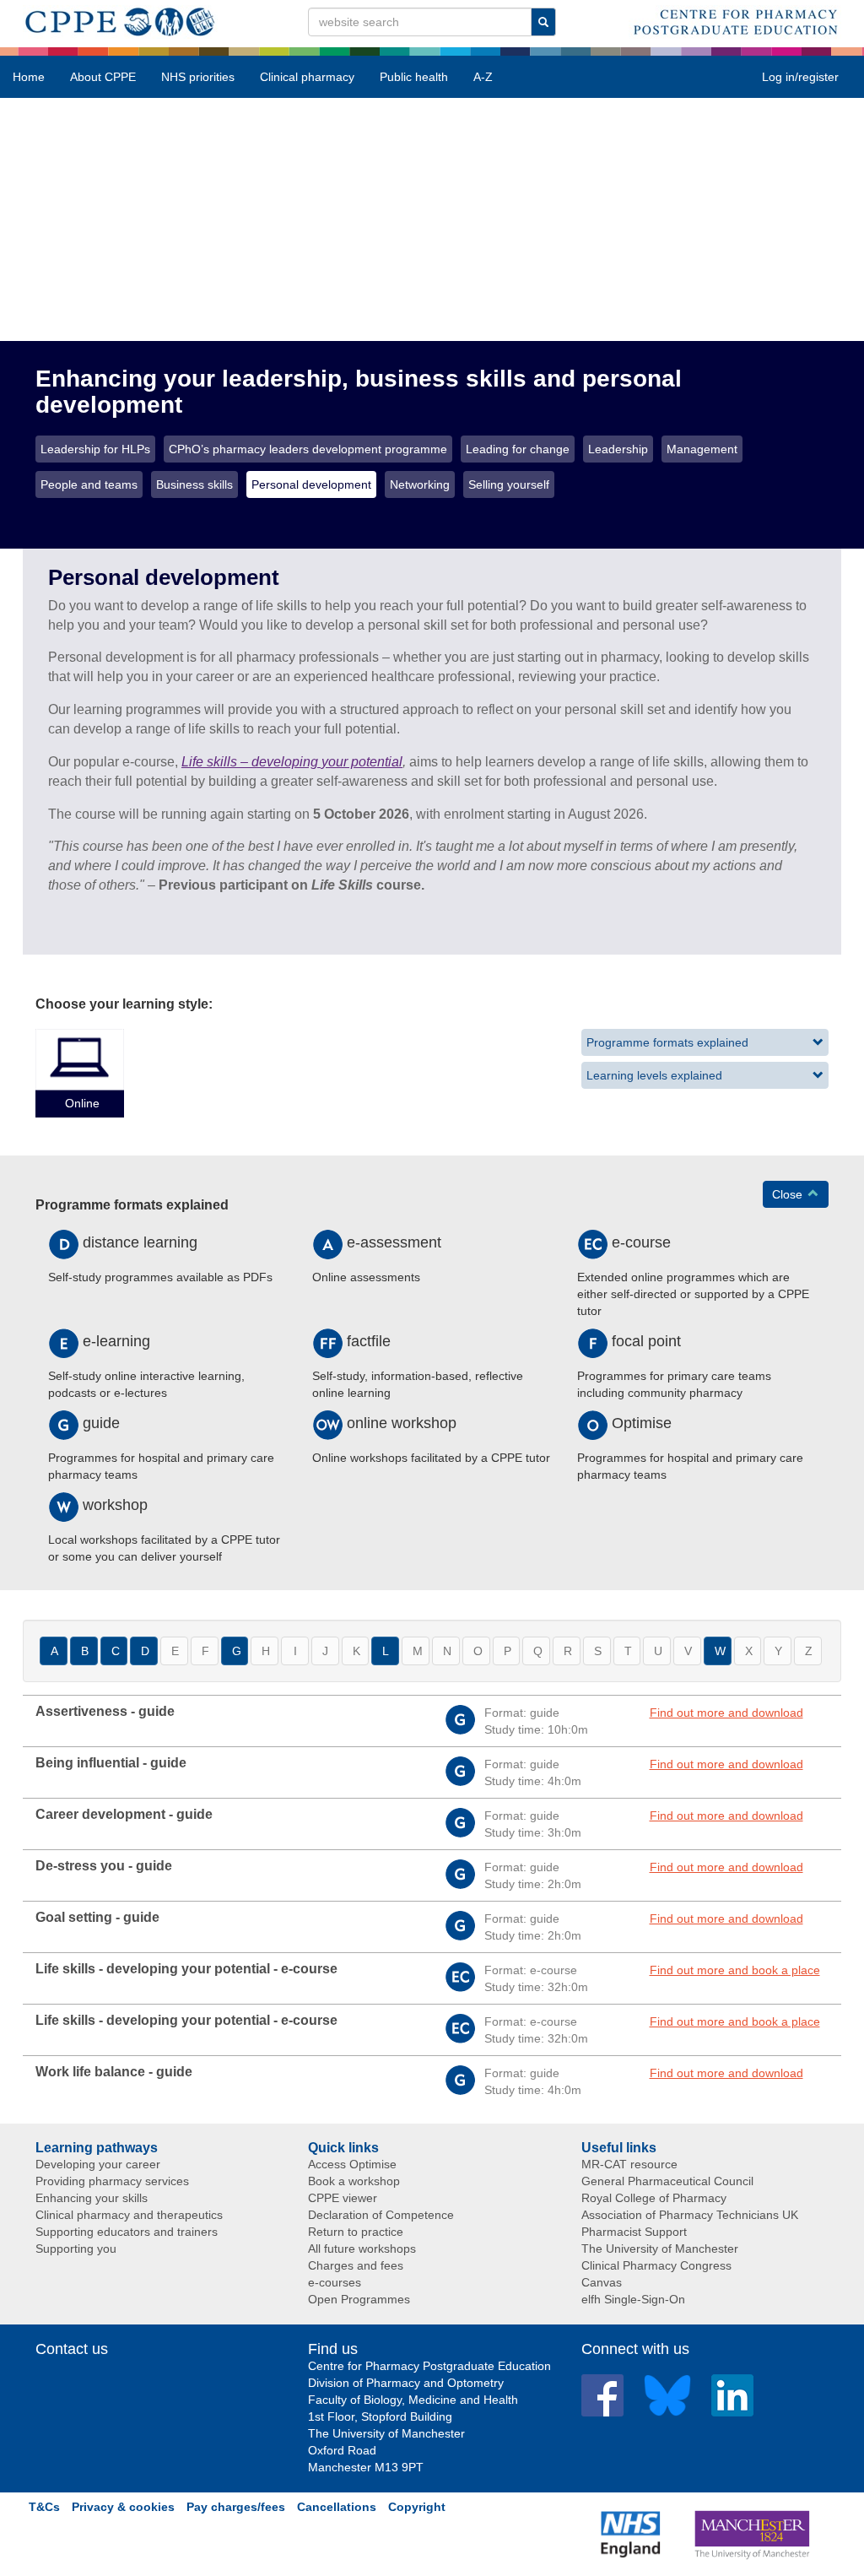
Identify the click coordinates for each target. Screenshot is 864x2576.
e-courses (335, 2282)
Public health (414, 77)
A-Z (483, 77)
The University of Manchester (660, 2249)
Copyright (417, 2507)
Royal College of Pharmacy (654, 2198)
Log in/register (800, 77)
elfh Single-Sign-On (633, 2299)
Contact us (72, 2349)
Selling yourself (509, 484)
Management (702, 449)
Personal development (311, 484)
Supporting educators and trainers (127, 2232)
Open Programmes (359, 2299)
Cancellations (337, 2507)
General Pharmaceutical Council (667, 2181)
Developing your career (98, 2164)
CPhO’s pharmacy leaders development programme (308, 449)
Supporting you (76, 2249)
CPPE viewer (343, 2198)
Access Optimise (352, 2164)
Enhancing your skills (92, 2198)
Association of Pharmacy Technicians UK (690, 2215)
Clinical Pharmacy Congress (656, 2265)
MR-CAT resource (629, 2164)
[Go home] (120, 19)
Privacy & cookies (123, 2507)
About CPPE (103, 77)
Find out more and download (726, 1713)
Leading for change (518, 449)
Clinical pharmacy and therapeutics (129, 2215)
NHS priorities (198, 77)
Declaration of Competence (381, 2215)
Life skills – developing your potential (292, 762)
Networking (420, 484)
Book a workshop (354, 2181)
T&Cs (44, 2507)
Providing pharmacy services (112, 2181)
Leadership (618, 449)
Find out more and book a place (735, 1970)
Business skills (194, 484)
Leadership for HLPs (95, 449)
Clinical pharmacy (307, 77)
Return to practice (356, 2232)
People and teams (89, 484)
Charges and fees (356, 2265)
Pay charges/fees (236, 2507)
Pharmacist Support (634, 2232)
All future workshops (362, 2249)
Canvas (602, 2282)
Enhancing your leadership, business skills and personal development (359, 392)
